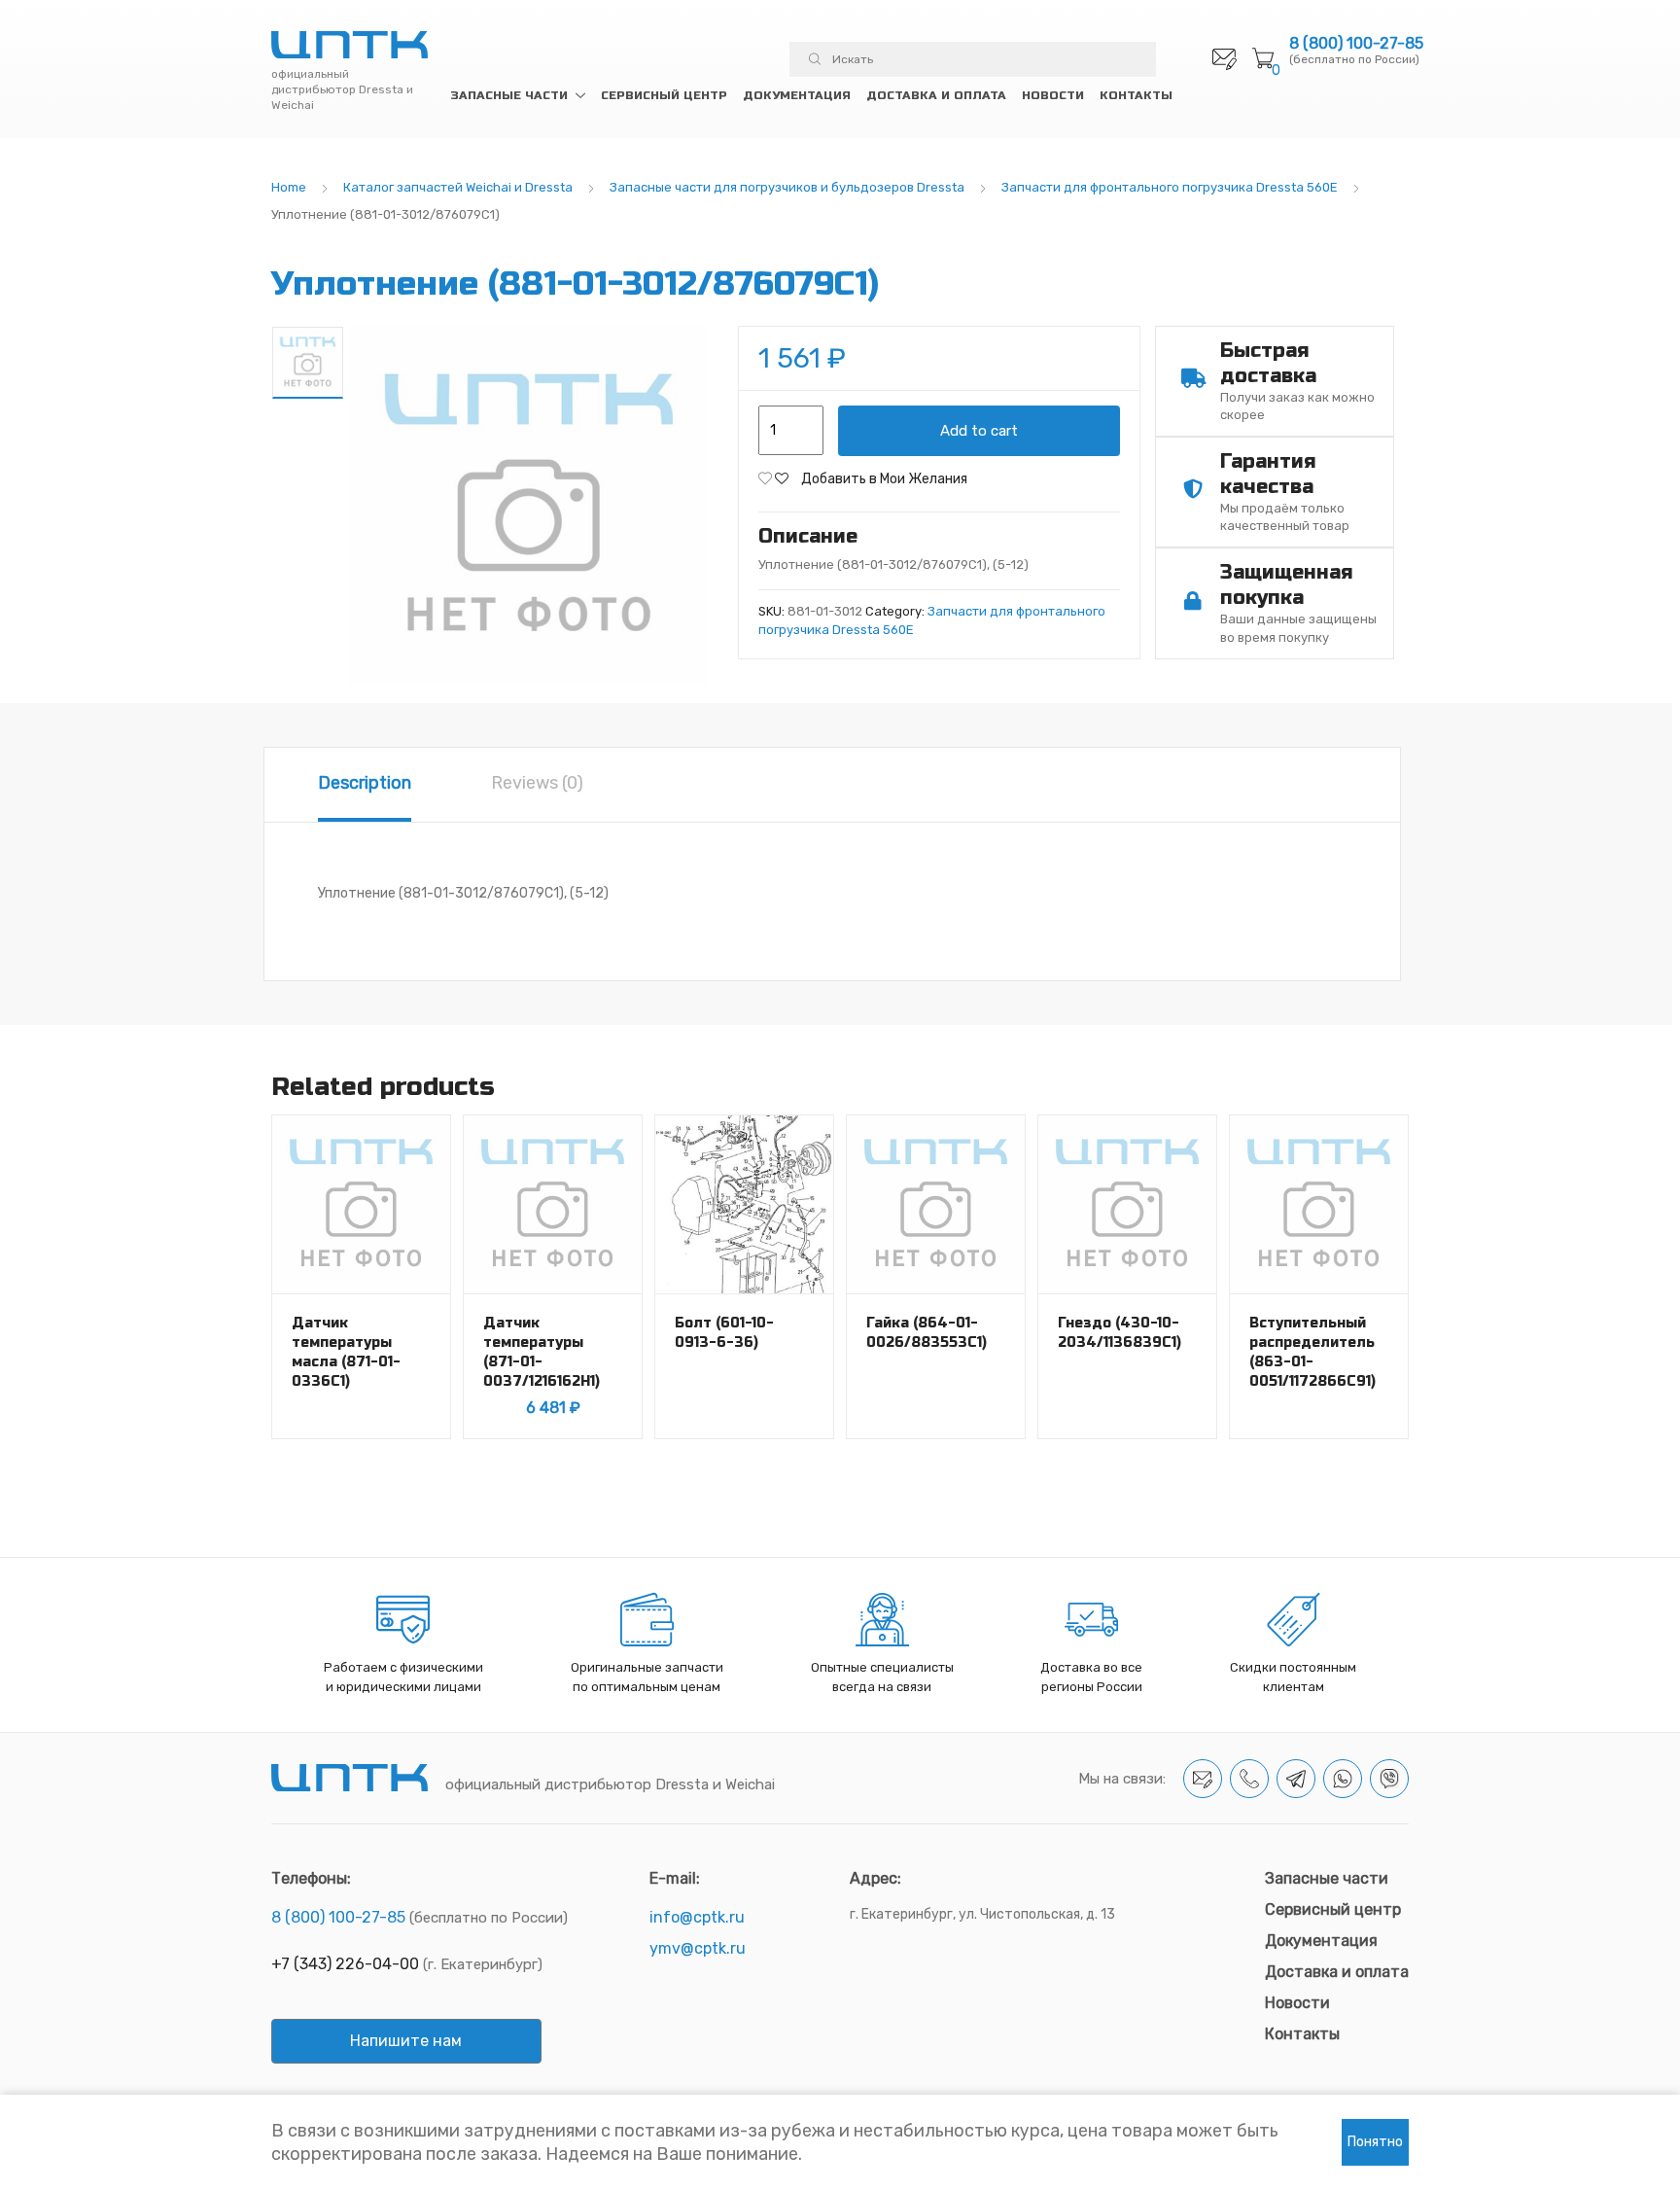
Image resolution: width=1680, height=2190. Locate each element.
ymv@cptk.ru (698, 1948)
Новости (1053, 95)
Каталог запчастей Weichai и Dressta (458, 187)
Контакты (1136, 95)
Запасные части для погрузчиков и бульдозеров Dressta (787, 187)
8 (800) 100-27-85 (1356, 44)
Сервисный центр (664, 95)
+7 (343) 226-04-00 (345, 1964)
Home (289, 187)
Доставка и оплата (936, 95)
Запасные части (509, 95)
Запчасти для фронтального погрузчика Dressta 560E (1170, 187)
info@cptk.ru (697, 1917)
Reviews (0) (537, 783)
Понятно (1375, 2142)
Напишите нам (406, 2041)
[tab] (365, 785)
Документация (797, 95)
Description (365, 783)
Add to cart (979, 431)
